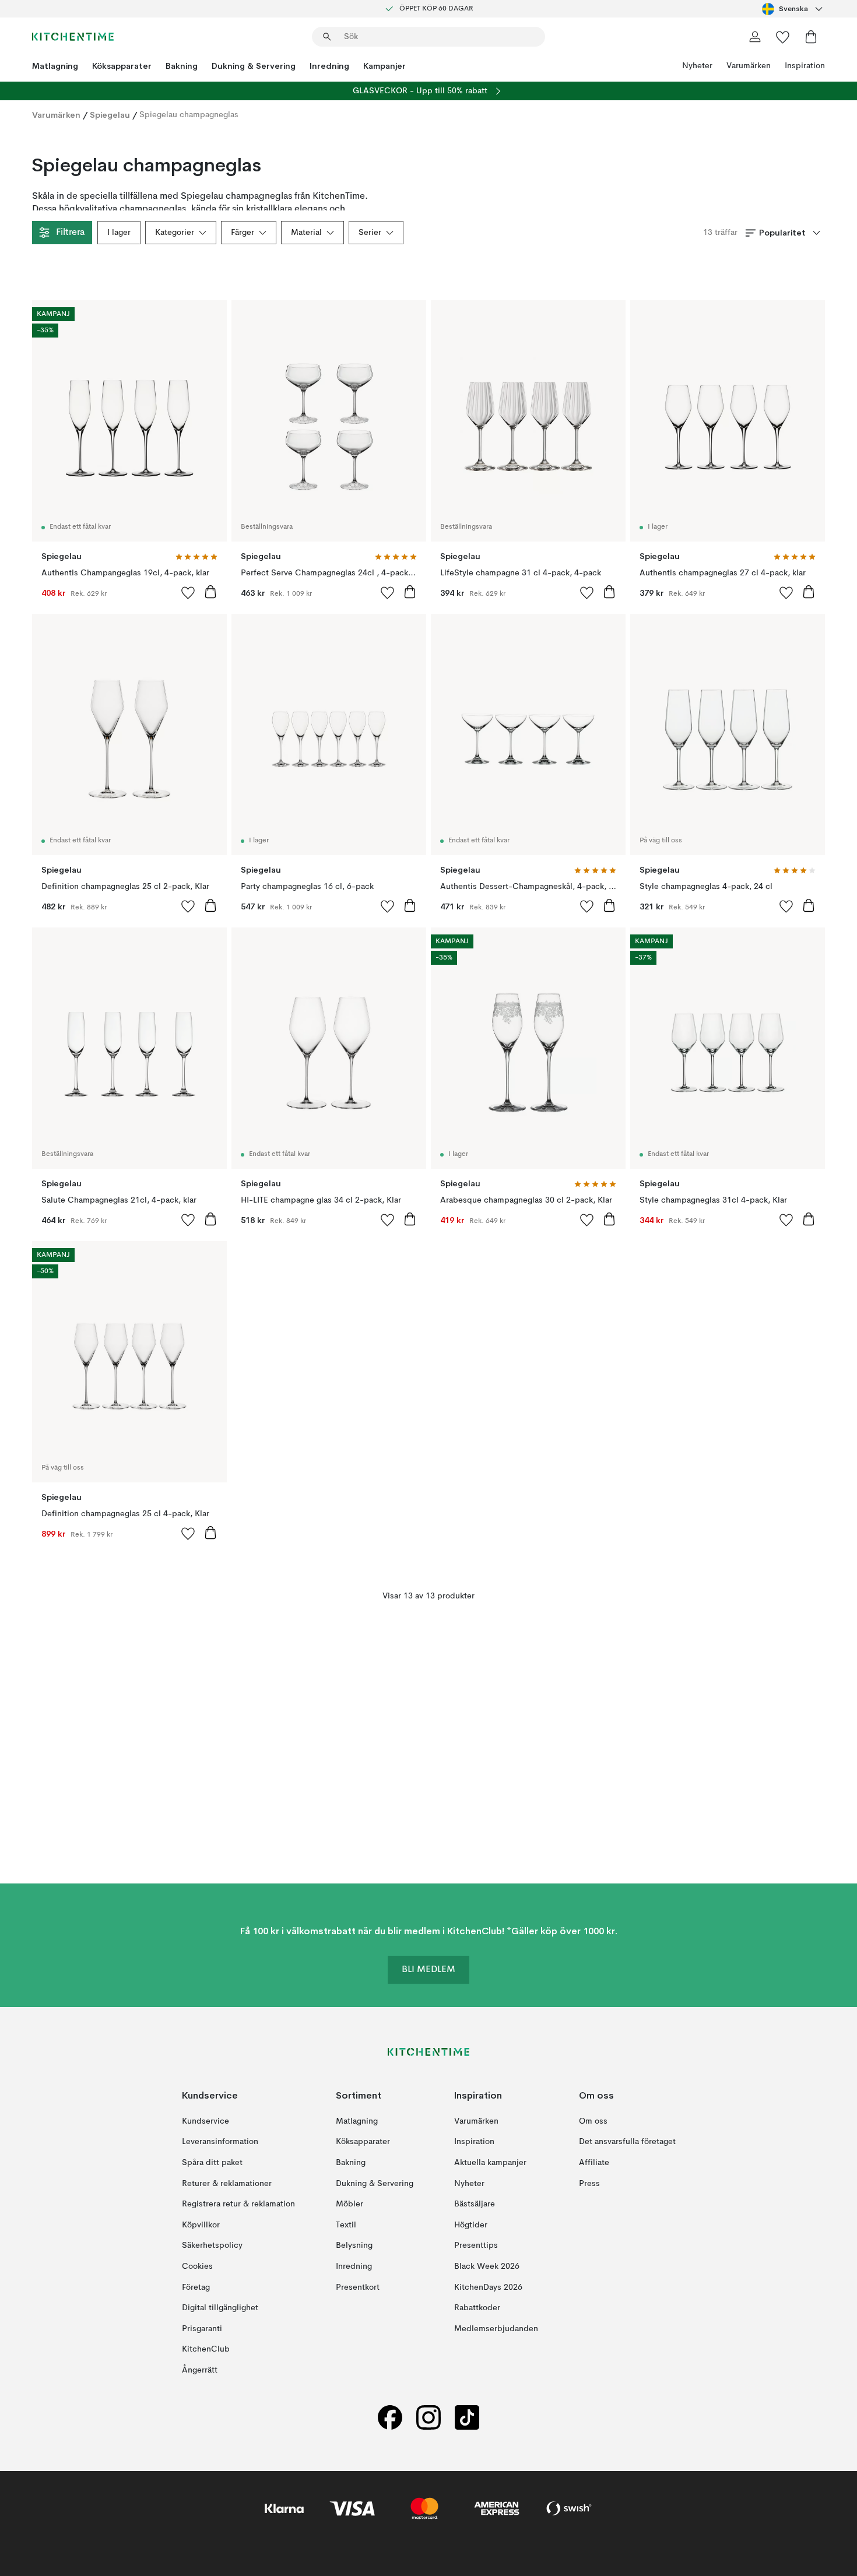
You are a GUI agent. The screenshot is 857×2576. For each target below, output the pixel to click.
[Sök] (327, 37)
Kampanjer (384, 66)
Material (306, 233)
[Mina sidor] (755, 37)
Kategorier (175, 233)
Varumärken (749, 66)
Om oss (593, 2121)
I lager (119, 233)
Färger (243, 233)
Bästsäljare (475, 2204)
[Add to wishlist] (188, 592)
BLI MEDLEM (428, 1970)
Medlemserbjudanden (496, 2328)
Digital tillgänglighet (220, 2308)
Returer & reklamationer (227, 2183)
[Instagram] (428, 2417)
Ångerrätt (200, 2370)
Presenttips (476, 2245)
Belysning (354, 2245)
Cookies (197, 2266)
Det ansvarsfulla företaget (627, 2142)
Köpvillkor (201, 2224)
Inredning (329, 66)
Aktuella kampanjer (490, 2163)
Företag (196, 2287)
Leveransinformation (220, 2142)
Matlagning (55, 66)
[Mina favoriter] (783, 37)
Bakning (182, 66)
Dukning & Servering (254, 66)
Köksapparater (122, 66)
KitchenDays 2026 (488, 2287)
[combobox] (793, 9)
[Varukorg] (811, 37)
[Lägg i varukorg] (210, 592)
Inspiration (805, 66)
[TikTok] (467, 2417)
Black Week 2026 (487, 2266)
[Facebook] (390, 2417)
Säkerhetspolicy (212, 2245)
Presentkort (358, 2287)
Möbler (350, 2204)
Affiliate (594, 2163)
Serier (370, 233)
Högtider (471, 2224)
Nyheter (697, 66)
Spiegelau (110, 115)
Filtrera (70, 233)
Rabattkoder (477, 2308)
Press (589, 2183)
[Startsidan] (73, 37)
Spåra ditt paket (212, 2163)
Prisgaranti (202, 2328)
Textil (346, 2224)
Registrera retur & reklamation (238, 2204)
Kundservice (206, 2121)
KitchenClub (206, 2349)
